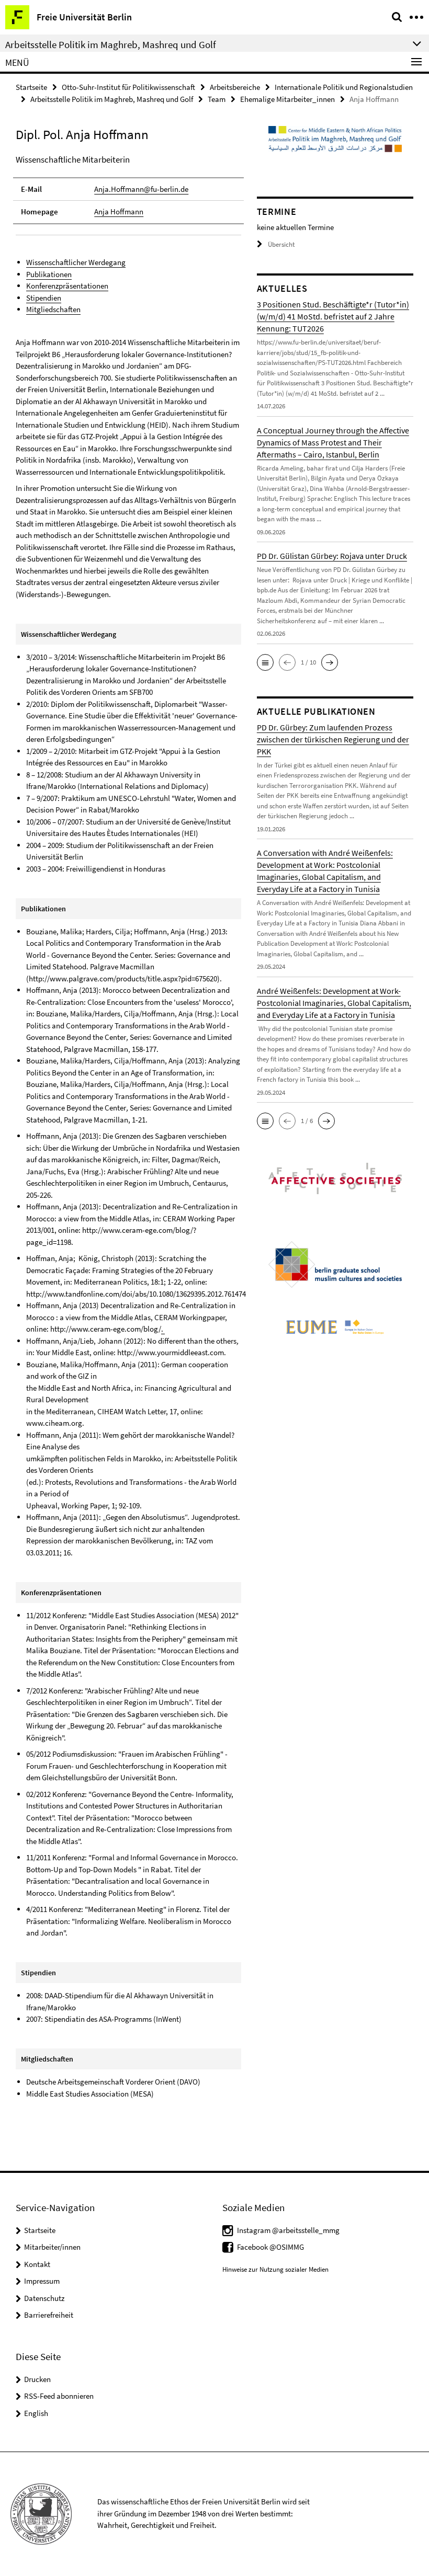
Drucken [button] (37, 2379)
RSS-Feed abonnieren (59, 2396)
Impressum (42, 2281)
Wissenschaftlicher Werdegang (76, 262)
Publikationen (49, 274)
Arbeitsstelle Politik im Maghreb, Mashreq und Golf (112, 99)
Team (217, 99)
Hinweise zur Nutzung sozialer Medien (275, 2269)
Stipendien (44, 298)
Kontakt (37, 2264)
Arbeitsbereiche (235, 87)
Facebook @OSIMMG (270, 2247)
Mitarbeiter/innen (52, 2247)
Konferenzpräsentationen (67, 286)
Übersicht (281, 244)
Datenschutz (44, 2298)
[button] (265, 662)
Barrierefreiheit (49, 2315)
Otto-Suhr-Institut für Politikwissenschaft (128, 87)
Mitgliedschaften (53, 309)
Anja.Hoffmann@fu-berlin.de (141, 189)
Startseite (31, 87)
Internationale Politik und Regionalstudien (344, 87)
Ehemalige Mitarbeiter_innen (287, 99)
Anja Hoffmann (119, 211)
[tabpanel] (128, 1135)
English (36, 2413)
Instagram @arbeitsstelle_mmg (288, 2230)
